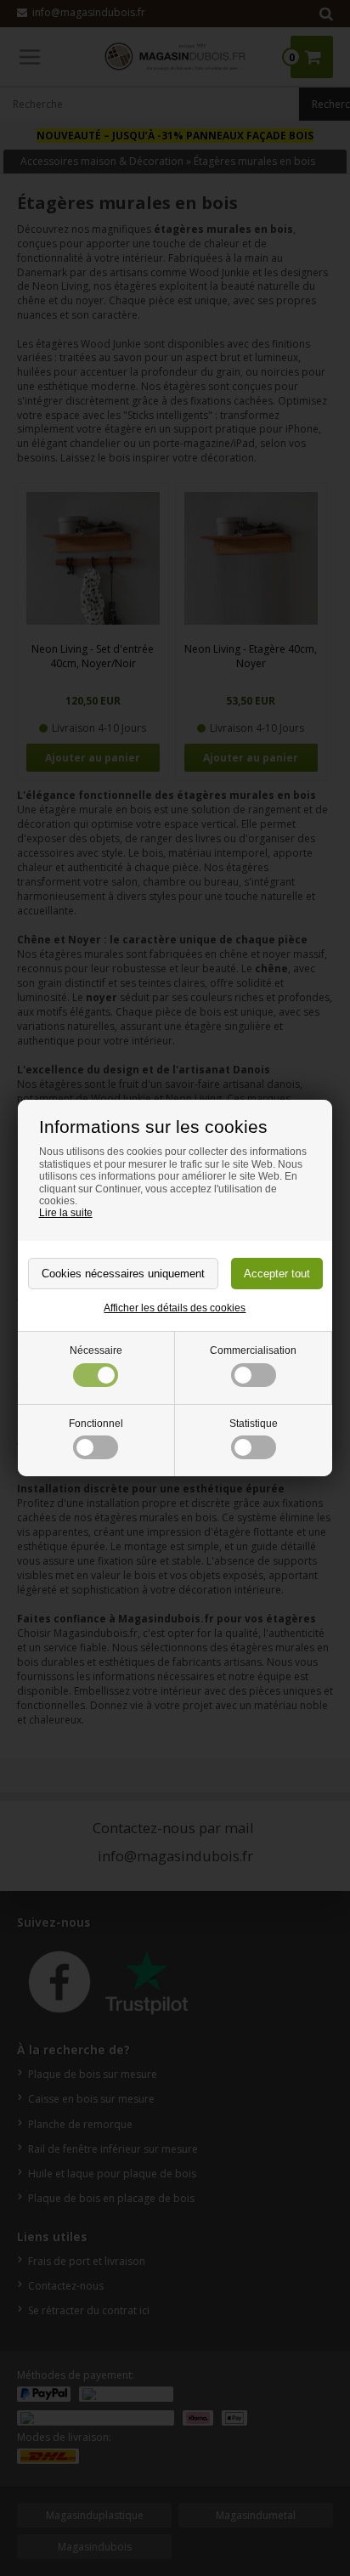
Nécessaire (96, 1350)
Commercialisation (253, 1350)
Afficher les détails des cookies (175, 1308)
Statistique (254, 1424)
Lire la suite (66, 1213)
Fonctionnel (96, 1424)
